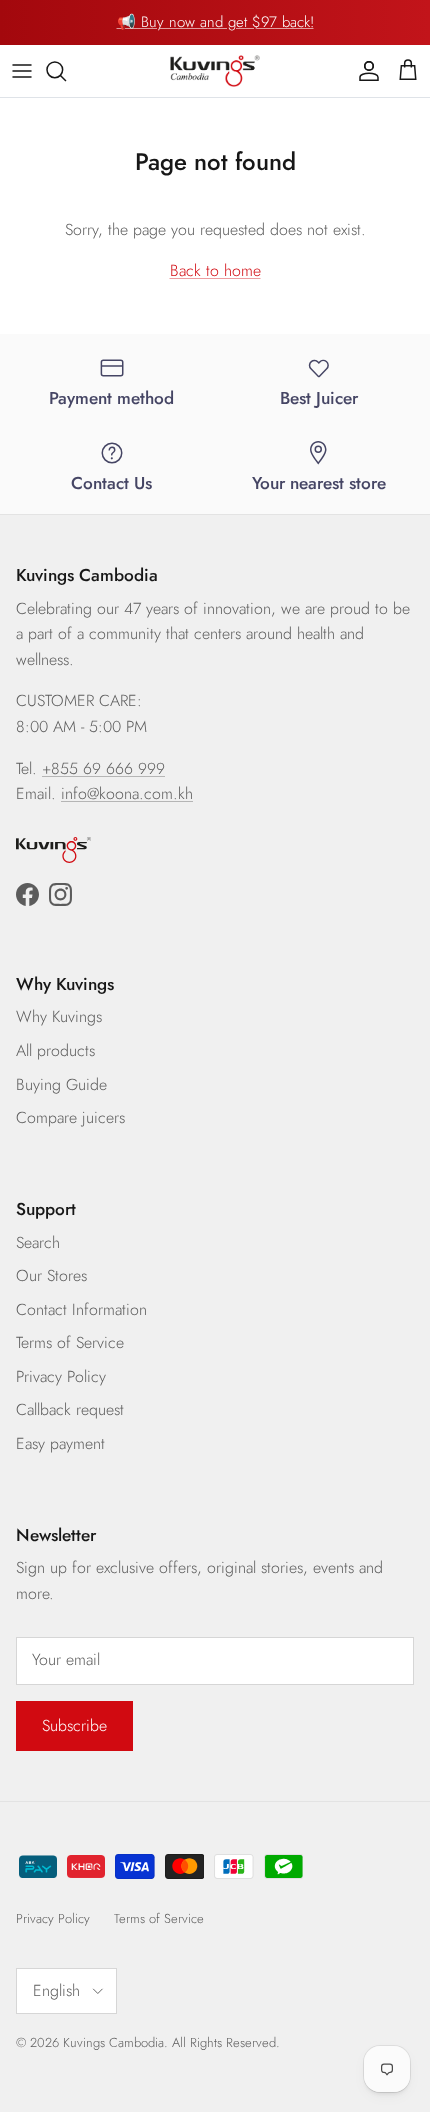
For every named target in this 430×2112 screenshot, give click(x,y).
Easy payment (60, 1443)
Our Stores (51, 1275)
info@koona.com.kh (127, 793)
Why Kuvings (59, 1016)
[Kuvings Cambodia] (215, 71)
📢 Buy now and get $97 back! (215, 22)
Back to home (215, 270)
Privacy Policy (61, 1376)
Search (38, 1242)
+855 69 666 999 (103, 768)
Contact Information (81, 1309)
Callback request (70, 1409)
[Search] (66, 71)
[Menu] (22, 71)
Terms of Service (70, 1342)
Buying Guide (61, 1084)
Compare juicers (70, 1117)
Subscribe (74, 1725)
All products (55, 1050)
